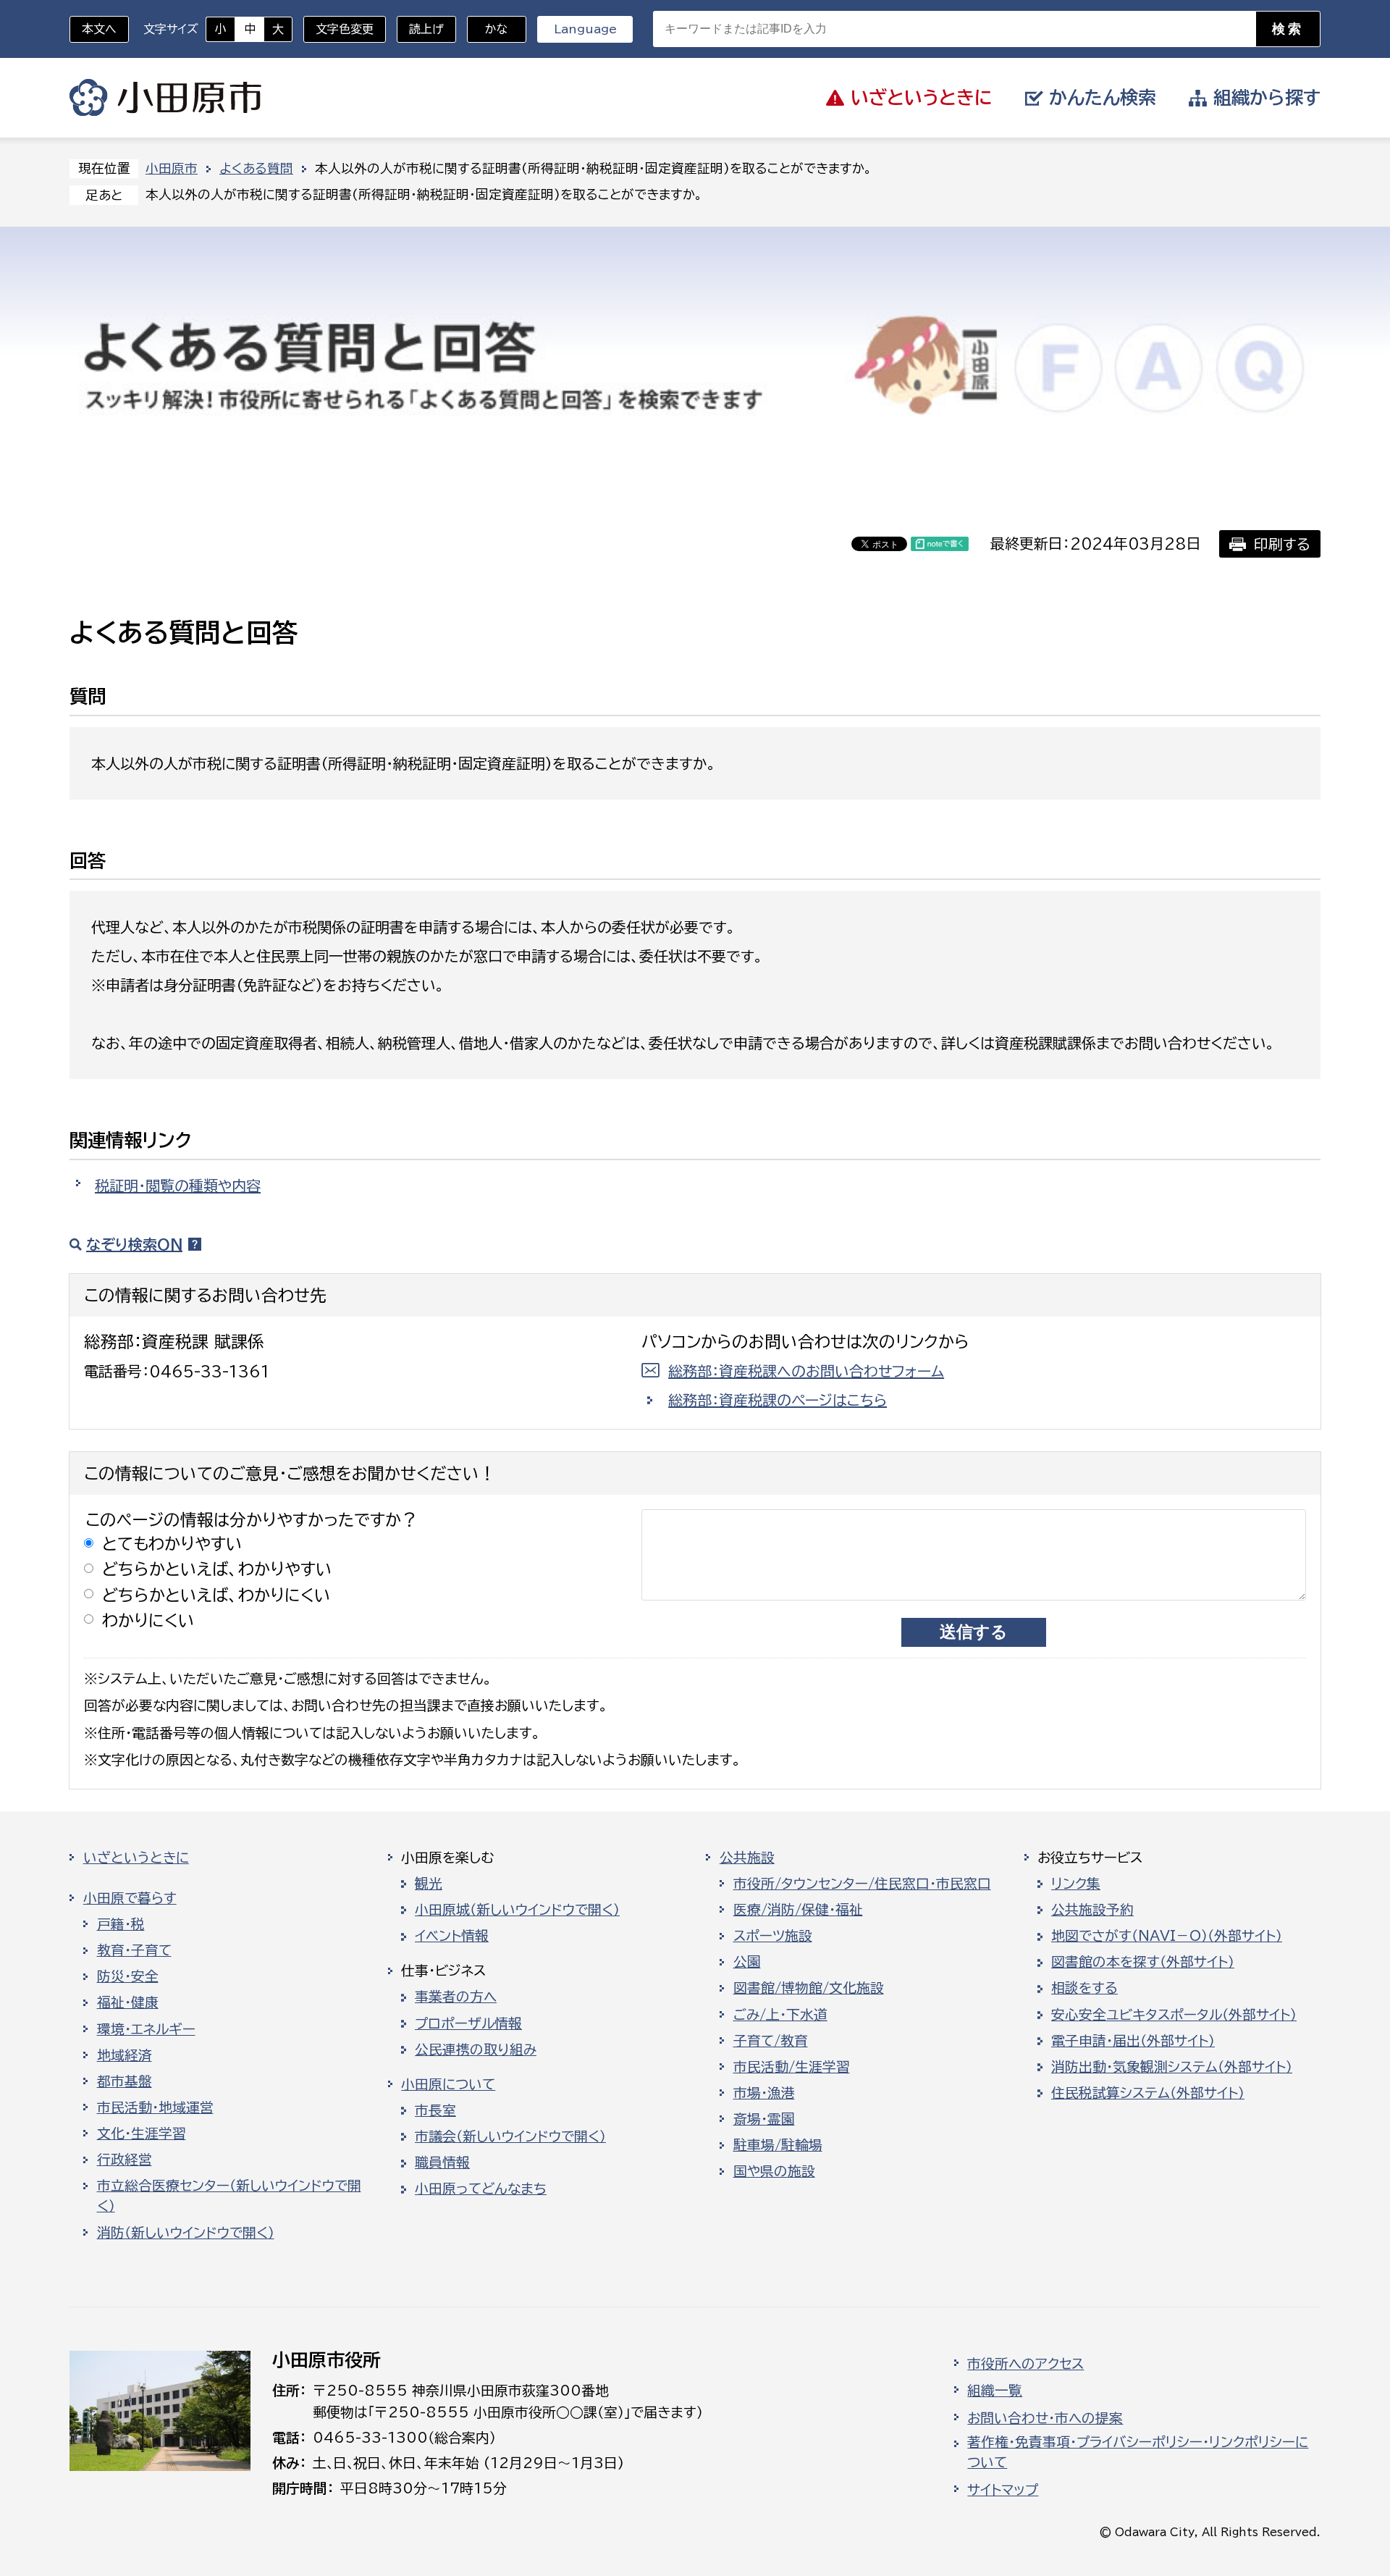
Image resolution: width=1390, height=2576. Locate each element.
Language (585, 29)
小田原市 (165, 98)
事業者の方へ (456, 1997)
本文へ (99, 29)
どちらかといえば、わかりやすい (217, 1569)
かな (488, 29)
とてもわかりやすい (172, 1544)
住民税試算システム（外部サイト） (1148, 2093)
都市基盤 (125, 2081)
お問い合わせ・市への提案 (1045, 2418)
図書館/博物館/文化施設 (809, 1988)
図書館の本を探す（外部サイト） (1143, 1962)
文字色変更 (345, 29)
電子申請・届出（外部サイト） (1133, 2041)
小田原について (448, 2084)
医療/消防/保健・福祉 (798, 1910)
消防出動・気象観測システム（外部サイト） (1172, 2067)
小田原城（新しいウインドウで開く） (517, 1910)
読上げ (426, 29)
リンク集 (1076, 1884)
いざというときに (136, 1858)
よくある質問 (256, 168)
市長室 (435, 2110)
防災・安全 (128, 1976)
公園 (747, 1962)
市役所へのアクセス (1025, 2364)
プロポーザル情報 (468, 2023)
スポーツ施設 (773, 1936)
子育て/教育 (771, 2041)
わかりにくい (148, 1620)
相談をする (1084, 1988)
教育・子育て (134, 1950)
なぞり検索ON (134, 1244)
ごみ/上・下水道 (780, 2015)
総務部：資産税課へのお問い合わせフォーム (806, 1371)
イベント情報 (452, 1936)
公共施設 (747, 1858)
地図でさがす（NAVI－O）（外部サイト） (1167, 1936)
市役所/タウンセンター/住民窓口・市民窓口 (862, 1884)
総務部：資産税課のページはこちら (778, 1400)
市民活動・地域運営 (155, 2107)
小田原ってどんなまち (481, 2189)
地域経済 (125, 2055)
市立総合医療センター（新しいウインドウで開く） (229, 2196)
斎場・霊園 (764, 2119)
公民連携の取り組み (476, 2050)
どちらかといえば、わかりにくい (216, 1595)
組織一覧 (995, 2391)
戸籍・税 (121, 1924)
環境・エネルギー (146, 2029)
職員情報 (442, 2162)
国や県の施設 (774, 2171)
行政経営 (125, 2160)
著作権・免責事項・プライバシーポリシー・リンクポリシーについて (1138, 2452)
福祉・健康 (128, 2002)
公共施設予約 (1092, 1910)
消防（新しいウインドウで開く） (186, 2233)
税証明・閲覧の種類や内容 (178, 1186)
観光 (429, 1884)
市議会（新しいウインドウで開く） (510, 2136)
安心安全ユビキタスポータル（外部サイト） (1174, 2015)
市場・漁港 (764, 2093)
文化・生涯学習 (142, 2134)
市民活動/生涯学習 (792, 2067)
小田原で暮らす (130, 1898)
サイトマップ (1003, 2490)
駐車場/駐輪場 (778, 2145)
